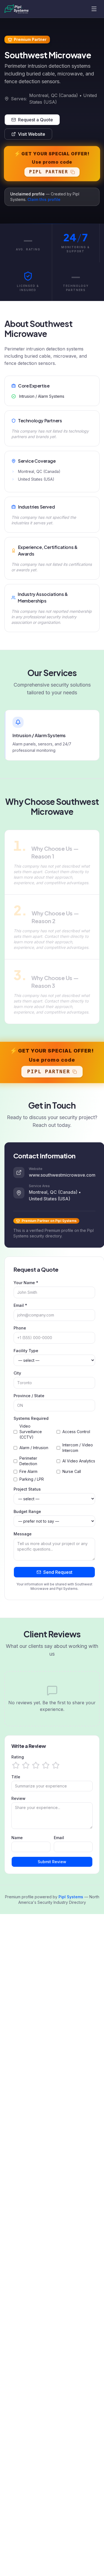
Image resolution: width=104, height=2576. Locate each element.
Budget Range (27, 1511)
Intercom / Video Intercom (78, 1448)
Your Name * (26, 1283)
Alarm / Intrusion (34, 1448)
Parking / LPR (32, 1479)
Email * (20, 1305)
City (17, 1373)
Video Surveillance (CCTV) (31, 1432)
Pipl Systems (71, 1897)
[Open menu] (94, 9)
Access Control (76, 1432)
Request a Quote (35, 120)
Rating (18, 1757)
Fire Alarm (28, 1471)
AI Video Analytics (79, 1461)
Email (59, 1838)
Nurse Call (72, 1471)
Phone (20, 1328)
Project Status (27, 1489)
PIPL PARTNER (49, 172)
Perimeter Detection (28, 1461)
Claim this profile (44, 199)
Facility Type (26, 1351)
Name (17, 1838)
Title (16, 1777)
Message (23, 1534)
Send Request (58, 1572)
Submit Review (52, 1862)
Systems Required (31, 1418)
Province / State (29, 1396)
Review (18, 1798)
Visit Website (32, 134)
